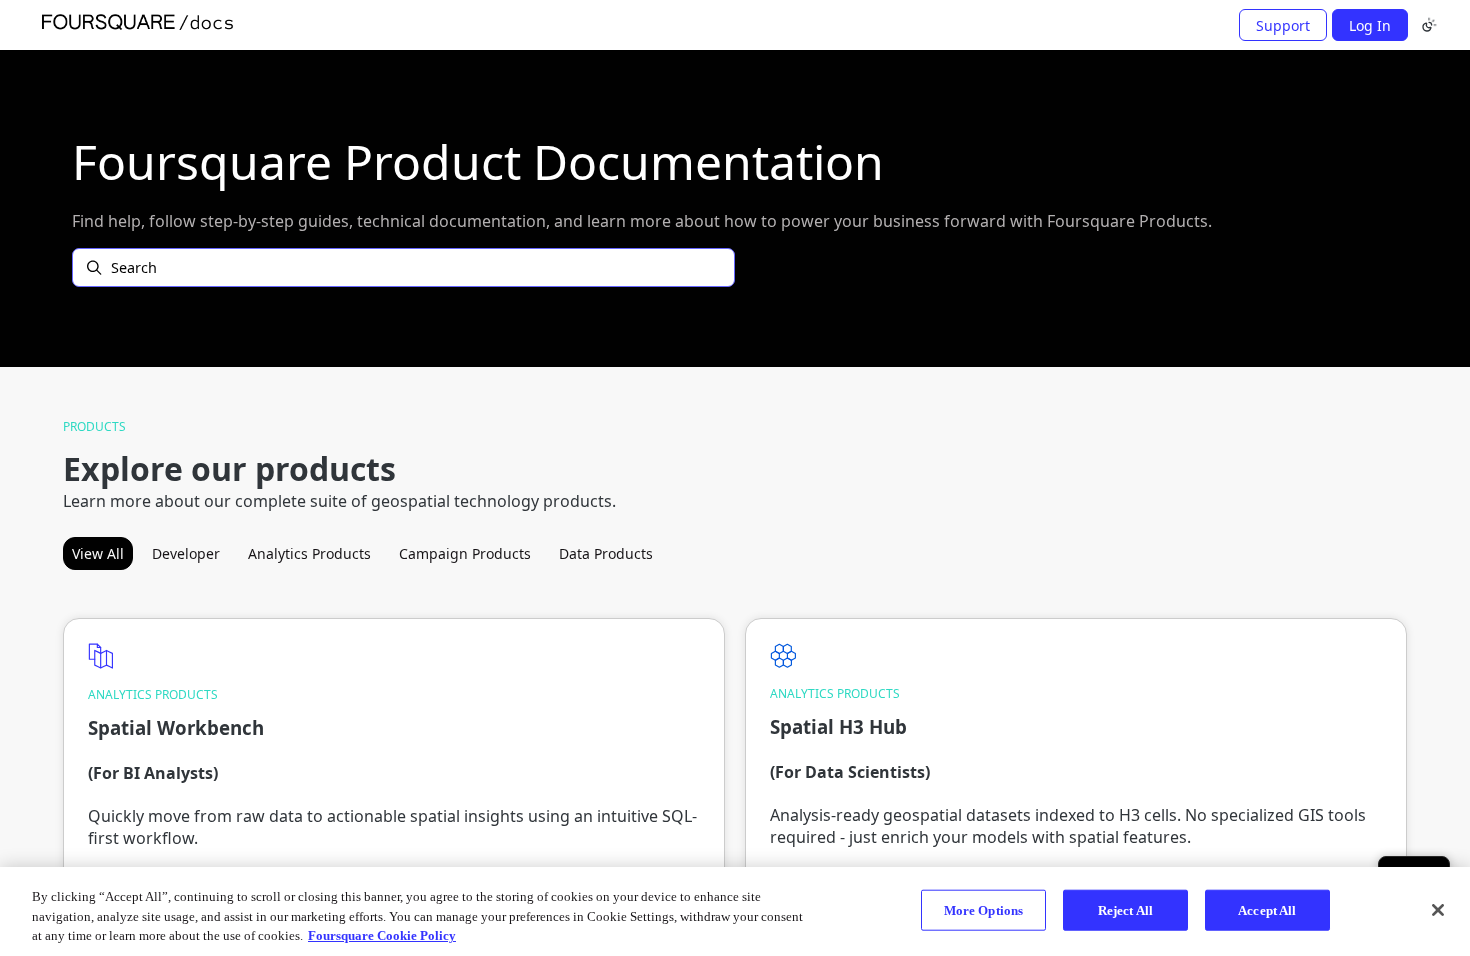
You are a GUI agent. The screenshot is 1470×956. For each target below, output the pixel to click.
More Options (984, 909)
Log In (1370, 25)
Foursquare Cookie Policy (382, 935)
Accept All (1267, 909)
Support (1283, 25)
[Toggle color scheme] (1429, 25)
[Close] (1438, 910)
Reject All (1125, 909)
